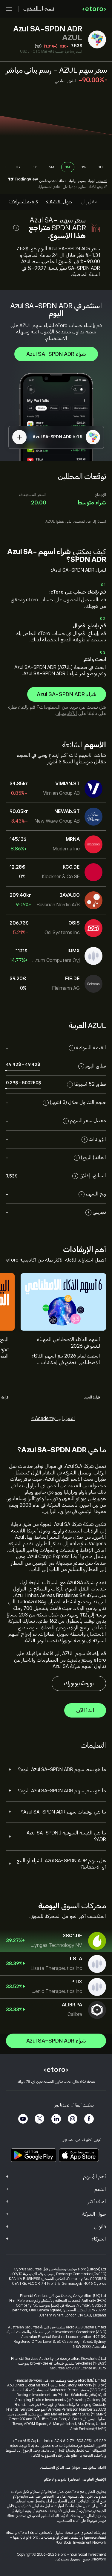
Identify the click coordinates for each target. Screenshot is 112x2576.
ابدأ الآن (85, 1710)
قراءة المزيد (92, 1397)
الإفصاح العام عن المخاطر (88, 2479)
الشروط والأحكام (56, 2479)
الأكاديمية (67, 713)
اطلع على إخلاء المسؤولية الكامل (54, 2455)
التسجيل (101, 181)
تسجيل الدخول (39, 9)
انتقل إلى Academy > (53, 1419)
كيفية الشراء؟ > (23, 202)
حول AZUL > (59, 202)
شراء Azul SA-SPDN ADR (56, 354)
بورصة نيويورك (79, 1683)
